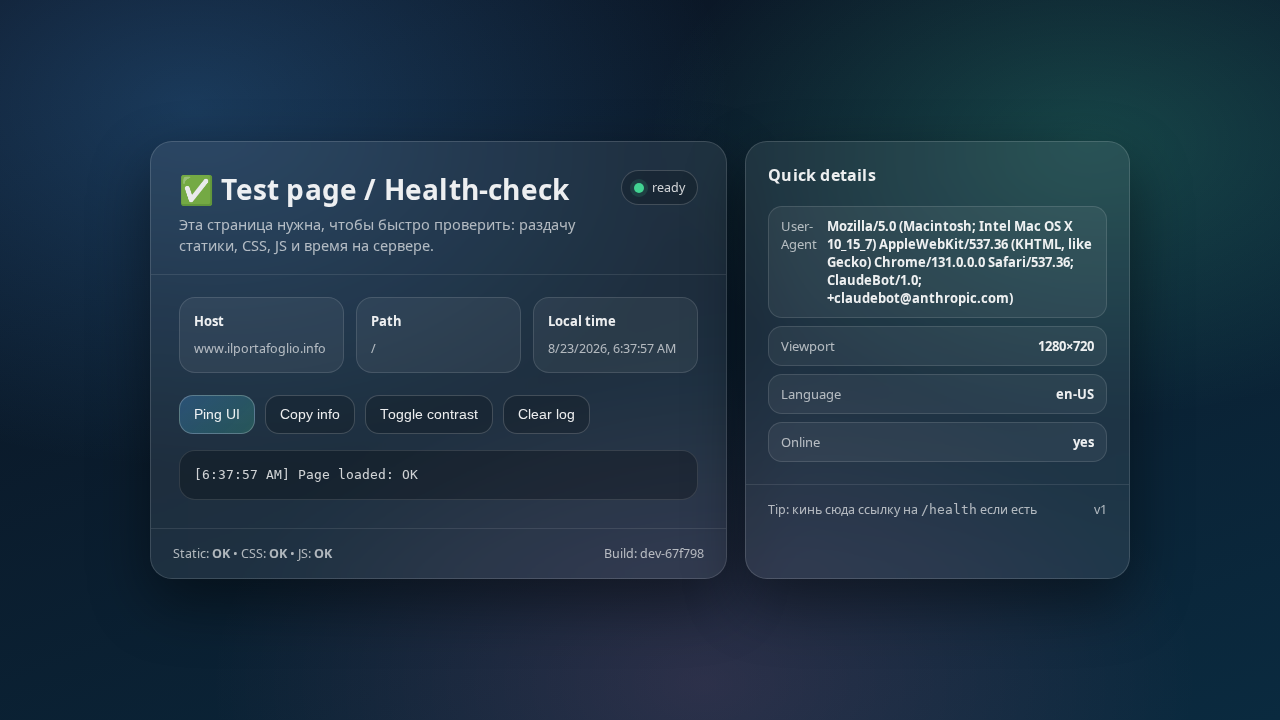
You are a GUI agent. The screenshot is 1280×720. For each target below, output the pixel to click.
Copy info (310, 414)
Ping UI (217, 414)
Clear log (546, 414)
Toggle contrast (429, 414)
